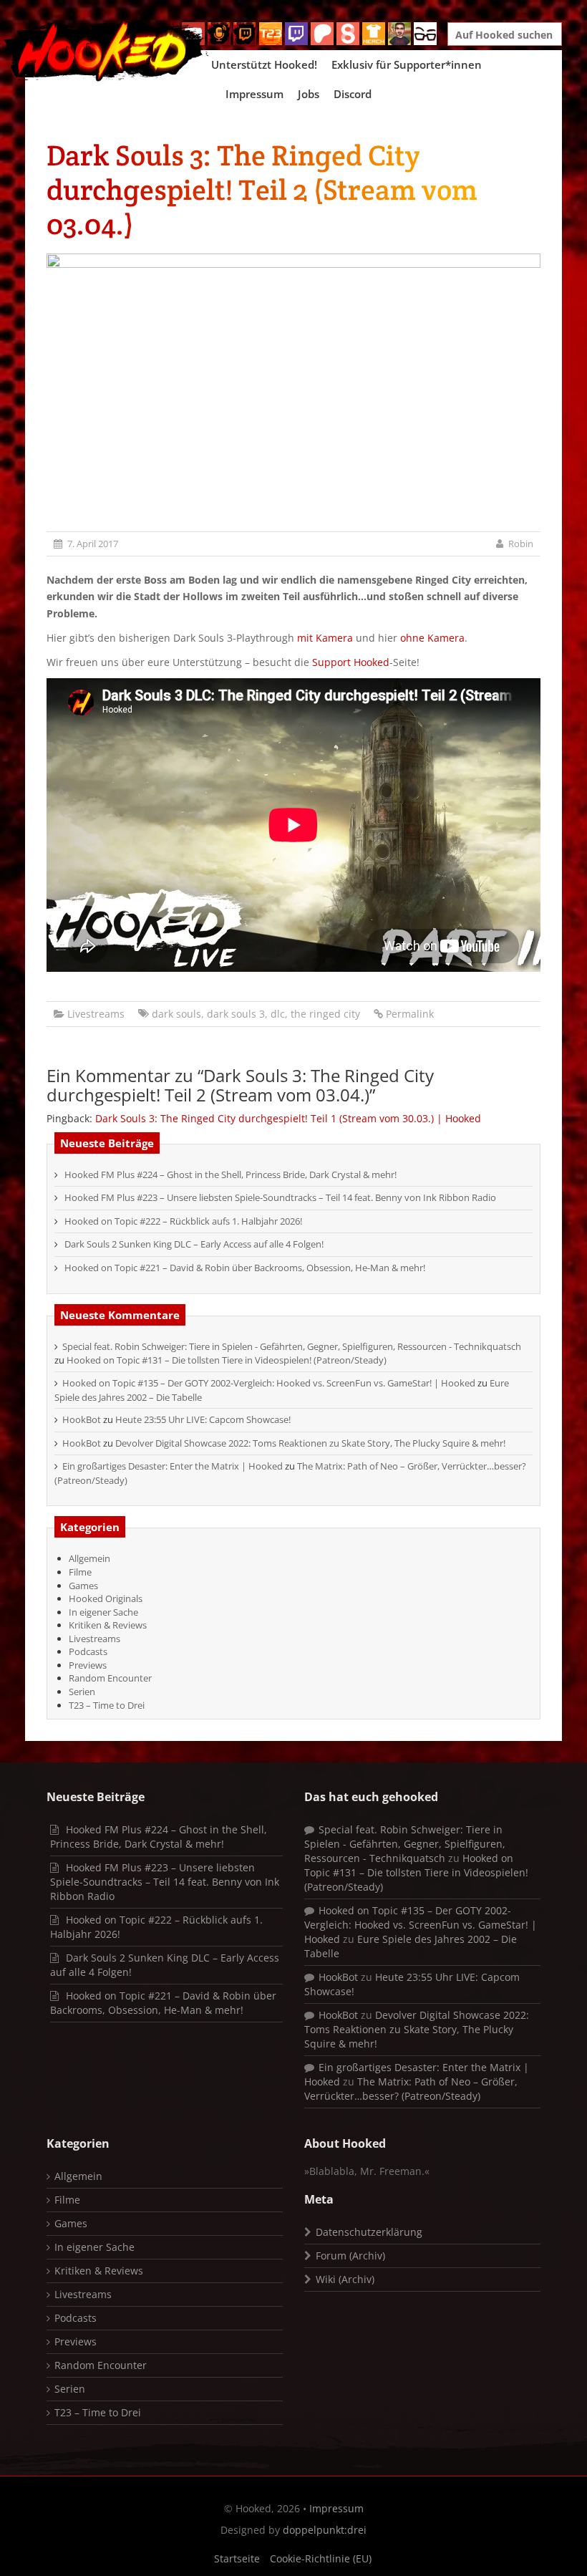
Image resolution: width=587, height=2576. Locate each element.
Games (83, 1586)
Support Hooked (351, 662)
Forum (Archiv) (350, 2256)
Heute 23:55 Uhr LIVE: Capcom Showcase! (203, 1419)
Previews (88, 1665)
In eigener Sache (103, 1612)
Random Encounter (110, 1678)
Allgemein (89, 1558)
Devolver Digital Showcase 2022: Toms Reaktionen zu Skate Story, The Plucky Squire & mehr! (310, 1443)
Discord (353, 94)
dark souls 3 (236, 1014)
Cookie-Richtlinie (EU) (321, 2558)
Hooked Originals (106, 1598)
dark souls (176, 1014)
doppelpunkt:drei (325, 2530)
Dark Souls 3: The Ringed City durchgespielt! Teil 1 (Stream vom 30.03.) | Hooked (288, 1118)
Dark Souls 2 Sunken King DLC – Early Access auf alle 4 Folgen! (194, 1244)
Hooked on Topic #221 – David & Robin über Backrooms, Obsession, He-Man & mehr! (245, 1268)
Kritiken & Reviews (108, 1625)
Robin (521, 544)
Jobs (309, 94)
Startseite (237, 2558)
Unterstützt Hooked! (264, 64)
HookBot (82, 1419)
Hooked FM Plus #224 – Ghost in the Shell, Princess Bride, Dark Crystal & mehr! (231, 1174)
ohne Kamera (432, 638)
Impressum (254, 94)
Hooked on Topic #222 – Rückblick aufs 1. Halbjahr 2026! (183, 1221)
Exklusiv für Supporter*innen (407, 64)
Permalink (410, 1014)
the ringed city (325, 1014)
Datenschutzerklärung (369, 2232)
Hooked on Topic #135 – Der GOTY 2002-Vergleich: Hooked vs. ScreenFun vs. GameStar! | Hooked (269, 1383)
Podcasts (88, 1651)
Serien (82, 1692)
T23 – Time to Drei (107, 1705)
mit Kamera (325, 638)
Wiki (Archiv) (345, 2279)
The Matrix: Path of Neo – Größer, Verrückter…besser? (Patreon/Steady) (411, 2089)
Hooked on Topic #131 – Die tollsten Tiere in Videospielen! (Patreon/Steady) (227, 1360)
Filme (80, 1572)
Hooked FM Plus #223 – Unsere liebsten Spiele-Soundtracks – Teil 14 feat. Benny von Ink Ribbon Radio (280, 1197)
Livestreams (96, 1014)
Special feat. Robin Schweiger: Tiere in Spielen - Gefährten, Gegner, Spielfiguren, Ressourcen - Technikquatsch (292, 1346)
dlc (278, 1014)
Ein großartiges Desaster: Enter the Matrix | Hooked (173, 1466)
